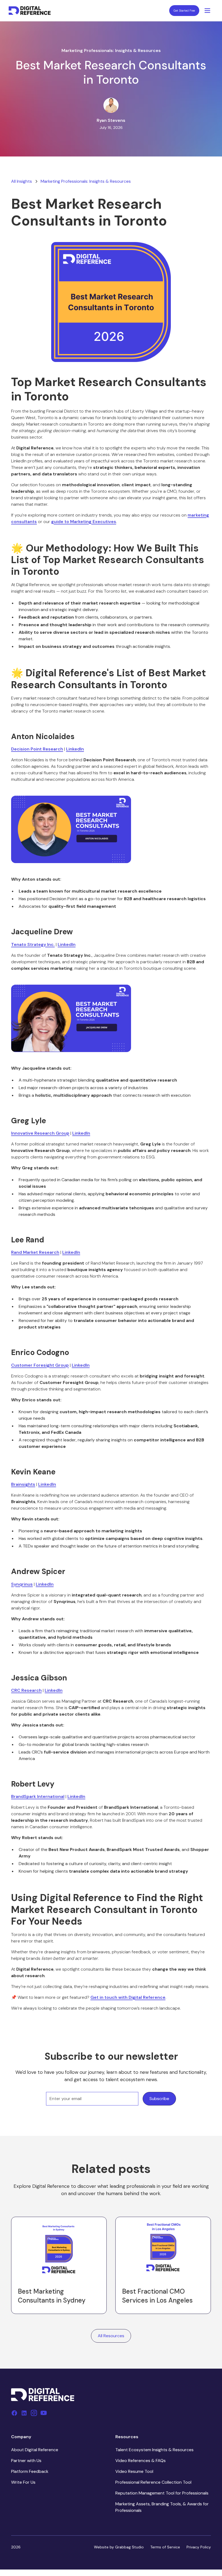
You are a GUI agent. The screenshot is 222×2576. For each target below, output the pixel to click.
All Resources (111, 2336)
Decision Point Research (37, 749)
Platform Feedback (30, 2471)
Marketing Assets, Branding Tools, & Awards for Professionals (162, 2507)
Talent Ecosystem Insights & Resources (154, 2450)
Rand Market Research (35, 1252)
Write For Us (23, 2482)
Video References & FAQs (141, 2461)
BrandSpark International (38, 1796)
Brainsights (23, 1484)
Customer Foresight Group (40, 1365)
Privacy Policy (199, 2547)
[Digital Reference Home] (30, 11)
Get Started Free (184, 11)
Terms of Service (165, 2547)
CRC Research (26, 1690)
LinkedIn (75, 749)
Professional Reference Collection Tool (153, 2482)
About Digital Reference (35, 2450)
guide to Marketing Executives (84, 522)
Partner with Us (26, 2461)
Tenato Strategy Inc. (33, 944)
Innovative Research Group (40, 1133)
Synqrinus (22, 1584)
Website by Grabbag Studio (119, 2547)
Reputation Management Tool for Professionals (162, 2493)
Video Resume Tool (134, 2471)
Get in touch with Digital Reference (128, 1997)
